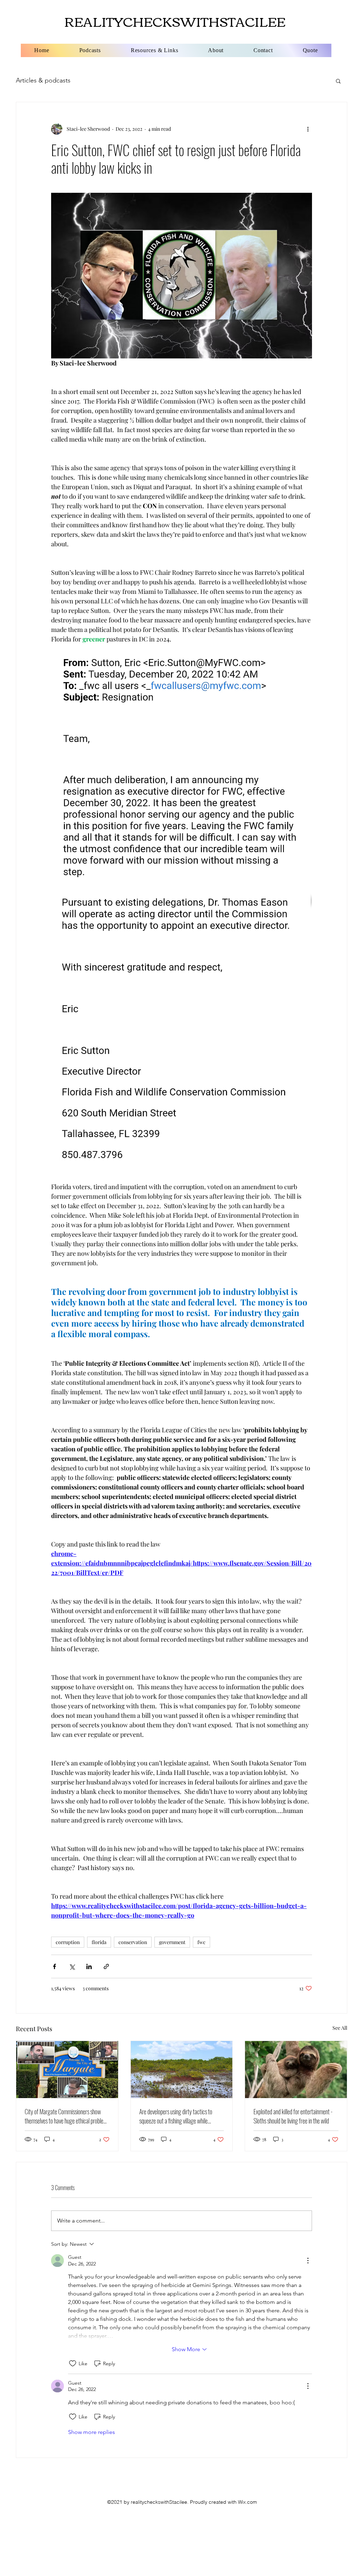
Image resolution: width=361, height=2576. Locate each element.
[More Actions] (308, 2261)
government (172, 1942)
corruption (68, 1942)
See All (340, 2028)
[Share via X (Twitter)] (72, 1966)
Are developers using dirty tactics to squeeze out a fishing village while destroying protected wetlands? (176, 2116)
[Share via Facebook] (54, 1966)
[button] (338, 81)
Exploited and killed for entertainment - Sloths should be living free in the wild (293, 2116)
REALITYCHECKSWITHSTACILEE (175, 21)
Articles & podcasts (43, 80)
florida (99, 1942)
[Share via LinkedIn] (89, 1966)
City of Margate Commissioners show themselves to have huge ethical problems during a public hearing (67, 2116)
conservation (133, 1942)
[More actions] (308, 129)
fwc (201, 1942)
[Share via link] (106, 1966)
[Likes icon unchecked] (73, 2363)
